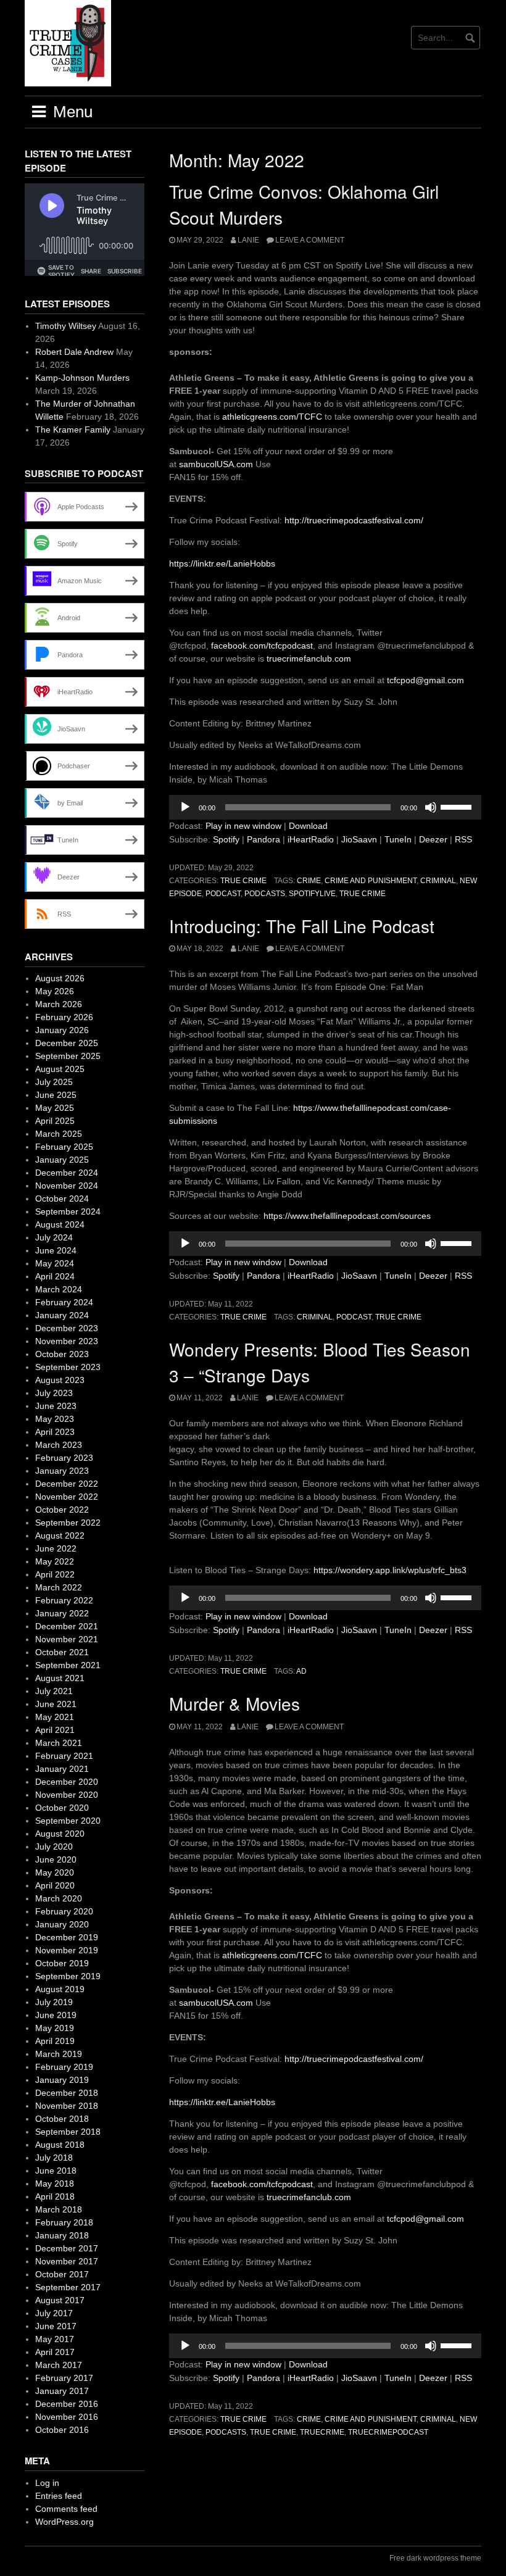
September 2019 (68, 1976)
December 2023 (67, 1328)
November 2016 (67, 2417)
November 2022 (67, 1497)
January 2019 (62, 2080)
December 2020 (67, 1782)
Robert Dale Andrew (74, 352)
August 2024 (60, 1224)
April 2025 (55, 1121)
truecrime (322, 2432)
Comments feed (66, 2509)
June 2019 (56, 2015)
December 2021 (67, 1626)
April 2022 (55, 1574)
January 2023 (62, 1471)
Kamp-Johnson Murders (82, 378)
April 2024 (55, 1276)
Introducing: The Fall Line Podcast (302, 926)
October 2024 (62, 1199)
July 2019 (54, 2002)
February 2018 (64, 2222)
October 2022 (62, 1510)
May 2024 (55, 1263)
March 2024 (59, 1289)
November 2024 (67, 1186)
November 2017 (67, 2261)
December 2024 (67, 1173)
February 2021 (64, 1756)
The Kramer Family (73, 430)
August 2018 (60, 2145)
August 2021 (60, 1678)
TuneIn (398, 839)
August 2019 (60, 1989)
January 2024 (62, 1315)
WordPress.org (64, 2522)
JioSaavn (359, 839)
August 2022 (60, 1535)
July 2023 (54, 1393)
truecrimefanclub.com (309, 659)
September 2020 (68, 1821)
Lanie (248, 240)
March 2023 (59, 1445)
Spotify (226, 839)
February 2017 (64, 2378)
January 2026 (62, 1030)
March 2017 (59, 2365)
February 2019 (64, 2067)
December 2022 (67, 1484)
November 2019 (67, 1950)
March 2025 (59, 1134)
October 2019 (62, 1963)
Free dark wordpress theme (435, 2558)
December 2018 (67, 2093)
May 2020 (55, 1872)
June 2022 (56, 1548)
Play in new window (243, 826)
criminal (438, 881)
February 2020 (64, 1911)
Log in (47, 2483)
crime (309, 881)
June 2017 (56, 2326)
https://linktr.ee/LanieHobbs (222, 563)
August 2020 (60, 1834)
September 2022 (68, 1523)
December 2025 (67, 1043)
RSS (463, 839)
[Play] (185, 807)
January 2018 (62, 2235)
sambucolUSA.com (216, 464)
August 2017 (60, 2300)
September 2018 (68, 2132)
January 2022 (62, 1613)
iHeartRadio (311, 839)
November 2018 (67, 2106)
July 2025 (54, 1082)
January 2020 (62, 1924)
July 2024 (54, 1237)
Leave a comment (310, 240)
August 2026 (60, 978)
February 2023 (64, 1458)
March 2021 (59, 1743)
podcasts (265, 894)
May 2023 (55, 1419)
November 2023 (67, 1341)
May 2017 (55, 2339)
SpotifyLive (312, 894)
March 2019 (59, 2054)
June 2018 (56, 2171)
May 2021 (55, 1717)
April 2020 (55, 1885)
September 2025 (68, 1056)
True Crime (243, 881)
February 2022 (64, 1600)
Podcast (223, 894)
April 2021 (55, 1730)
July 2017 (54, 2313)
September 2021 (68, 1665)
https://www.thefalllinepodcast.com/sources (346, 1216)
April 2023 (55, 1432)
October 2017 (62, 2274)
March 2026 (59, 1004)
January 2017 (62, 2391)
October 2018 (62, 2119)
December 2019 (67, 1937)
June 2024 (56, 1250)
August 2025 (60, 1069)
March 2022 (59, 1587)
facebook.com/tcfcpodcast (262, 646)
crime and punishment (371, 881)
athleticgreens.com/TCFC (271, 417)
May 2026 (55, 991)
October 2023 (62, 1354)
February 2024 (64, 1302)
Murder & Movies (234, 1703)
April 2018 (55, 2196)
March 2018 (59, 2209)
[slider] (458, 806)
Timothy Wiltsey (66, 326)
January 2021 (62, 1769)
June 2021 (56, 1704)
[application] (325, 807)
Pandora (263, 839)
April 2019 (55, 2041)
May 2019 (55, 2028)
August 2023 (60, 1380)
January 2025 (62, 1160)
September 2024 (68, 1211)
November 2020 (67, 1795)
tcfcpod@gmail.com (425, 680)
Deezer (433, 839)
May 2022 (55, 1561)
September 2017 (68, 2287)
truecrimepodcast (388, 2432)
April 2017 (55, 2352)
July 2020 (54, 1847)
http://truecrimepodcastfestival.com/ (354, 520)
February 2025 (64, 1147)
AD (301, 1671)
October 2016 (62, 2430)
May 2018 (55, 2183)
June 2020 (56, 1859)
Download (308, 826)
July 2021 (54, 1691)
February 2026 (64, 1017)
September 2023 (68, 1367)
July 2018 (54, 2158)
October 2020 (62, 1808)
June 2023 (56, 1406)
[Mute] (431, 807)
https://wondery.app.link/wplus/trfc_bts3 (389, 1570)
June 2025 (56, 1095)
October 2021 (62, 1652)
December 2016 (67, 2404)
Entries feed (59, 2496)
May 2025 (55, 1108)
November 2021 (67, 1639)
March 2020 (59, 1898)
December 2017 (67, 2248)
